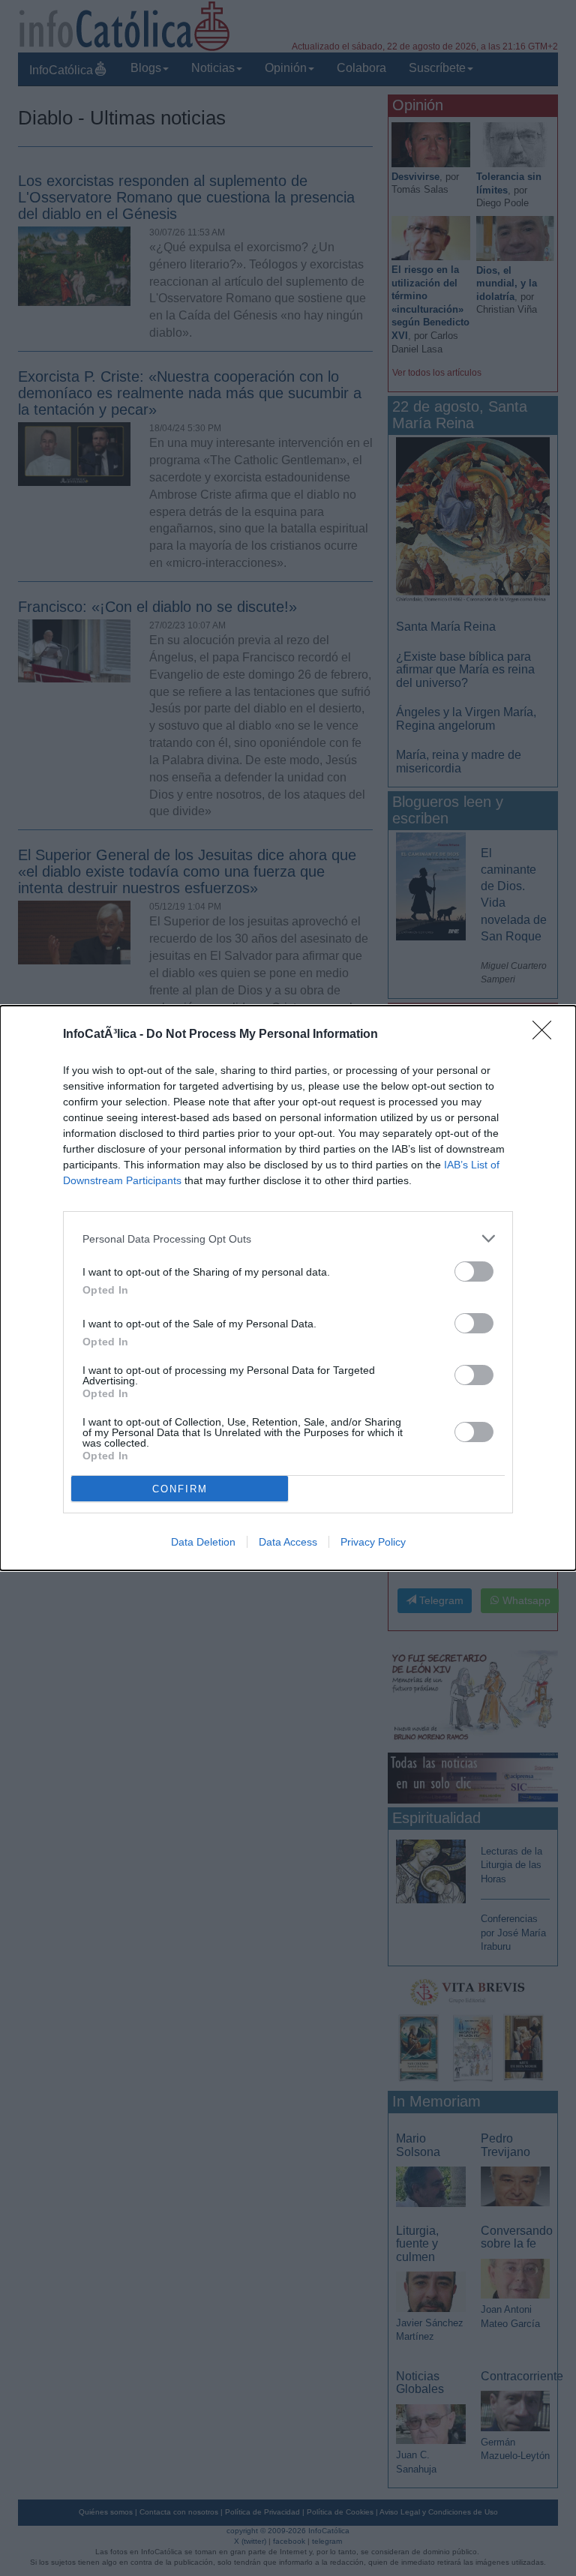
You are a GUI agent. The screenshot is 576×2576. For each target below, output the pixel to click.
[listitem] (288, 1239)
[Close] (547, 1035)
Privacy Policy (373, 1542)
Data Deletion (203, 1542)
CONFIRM (180, 1489)
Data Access (288, 1542)
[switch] (474, 1272)
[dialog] (288, 1288)
